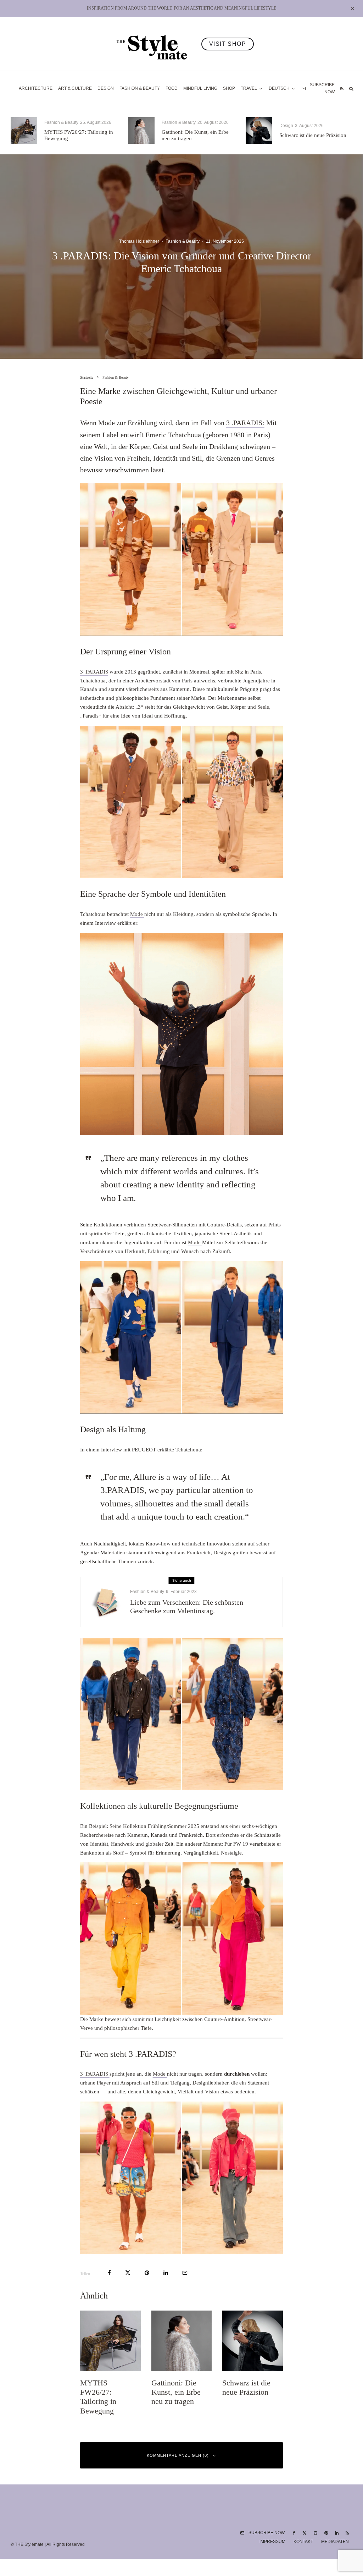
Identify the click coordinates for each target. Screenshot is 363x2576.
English (253, 1361)
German (253, 1349)
